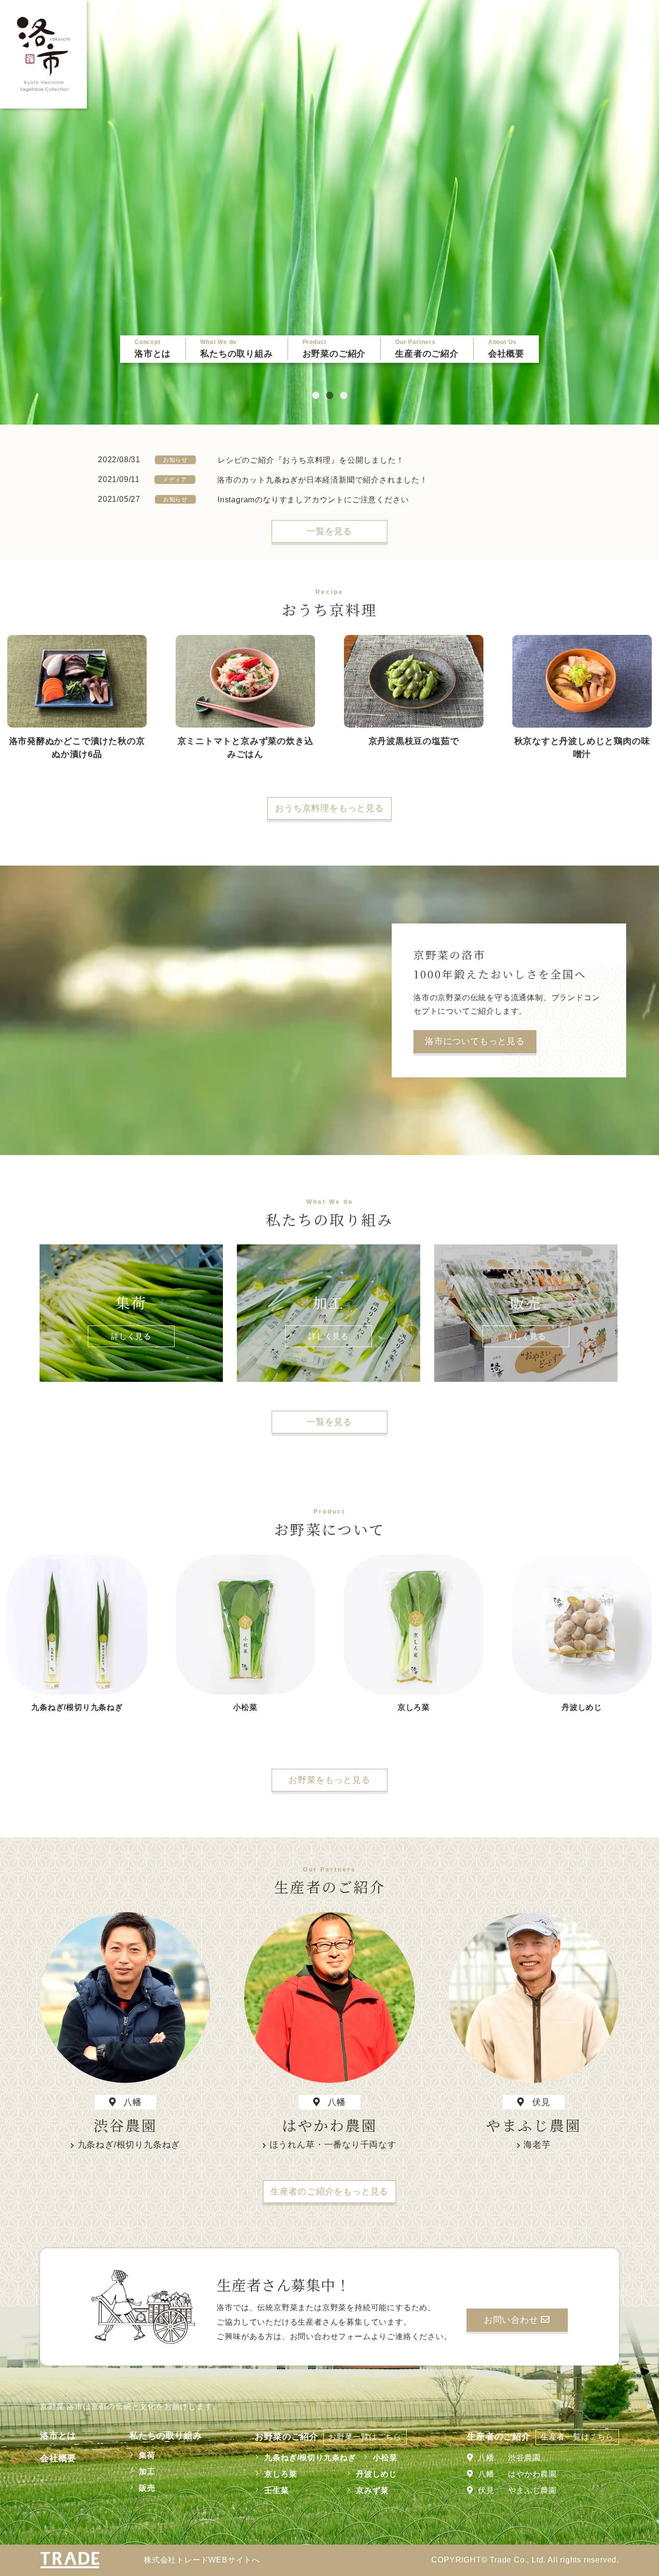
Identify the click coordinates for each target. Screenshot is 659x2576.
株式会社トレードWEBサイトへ (202, 2560)
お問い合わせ (513, 2320)
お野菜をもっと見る (329, 1780)
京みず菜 (372, 2490)
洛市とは (58, 2436)
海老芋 (537, 2145)
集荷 (147, 2455)
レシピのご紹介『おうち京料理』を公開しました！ (311, 460)
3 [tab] (344, 395)
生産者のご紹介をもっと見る (329, 2191)
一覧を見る (329, 531)
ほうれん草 (292, 2145)
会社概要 (58, 2458)
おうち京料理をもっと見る (329, 808)
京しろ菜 (281, 2474)
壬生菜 (276, 2490)
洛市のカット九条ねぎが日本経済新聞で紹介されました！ (323, 480)
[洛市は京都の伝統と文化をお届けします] (43, 54)
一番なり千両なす (360, 2145)
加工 (147, 2472)
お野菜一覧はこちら (365, 2437)
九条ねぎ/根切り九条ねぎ (129, 2145)
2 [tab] (330, 395)
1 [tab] (316, 395)
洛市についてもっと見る (475, 1041)
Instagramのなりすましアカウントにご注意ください (313, 500)
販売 (147, 2488)
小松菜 (385, 2458)
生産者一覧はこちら (577, 2437)
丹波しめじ (376, 2474)
